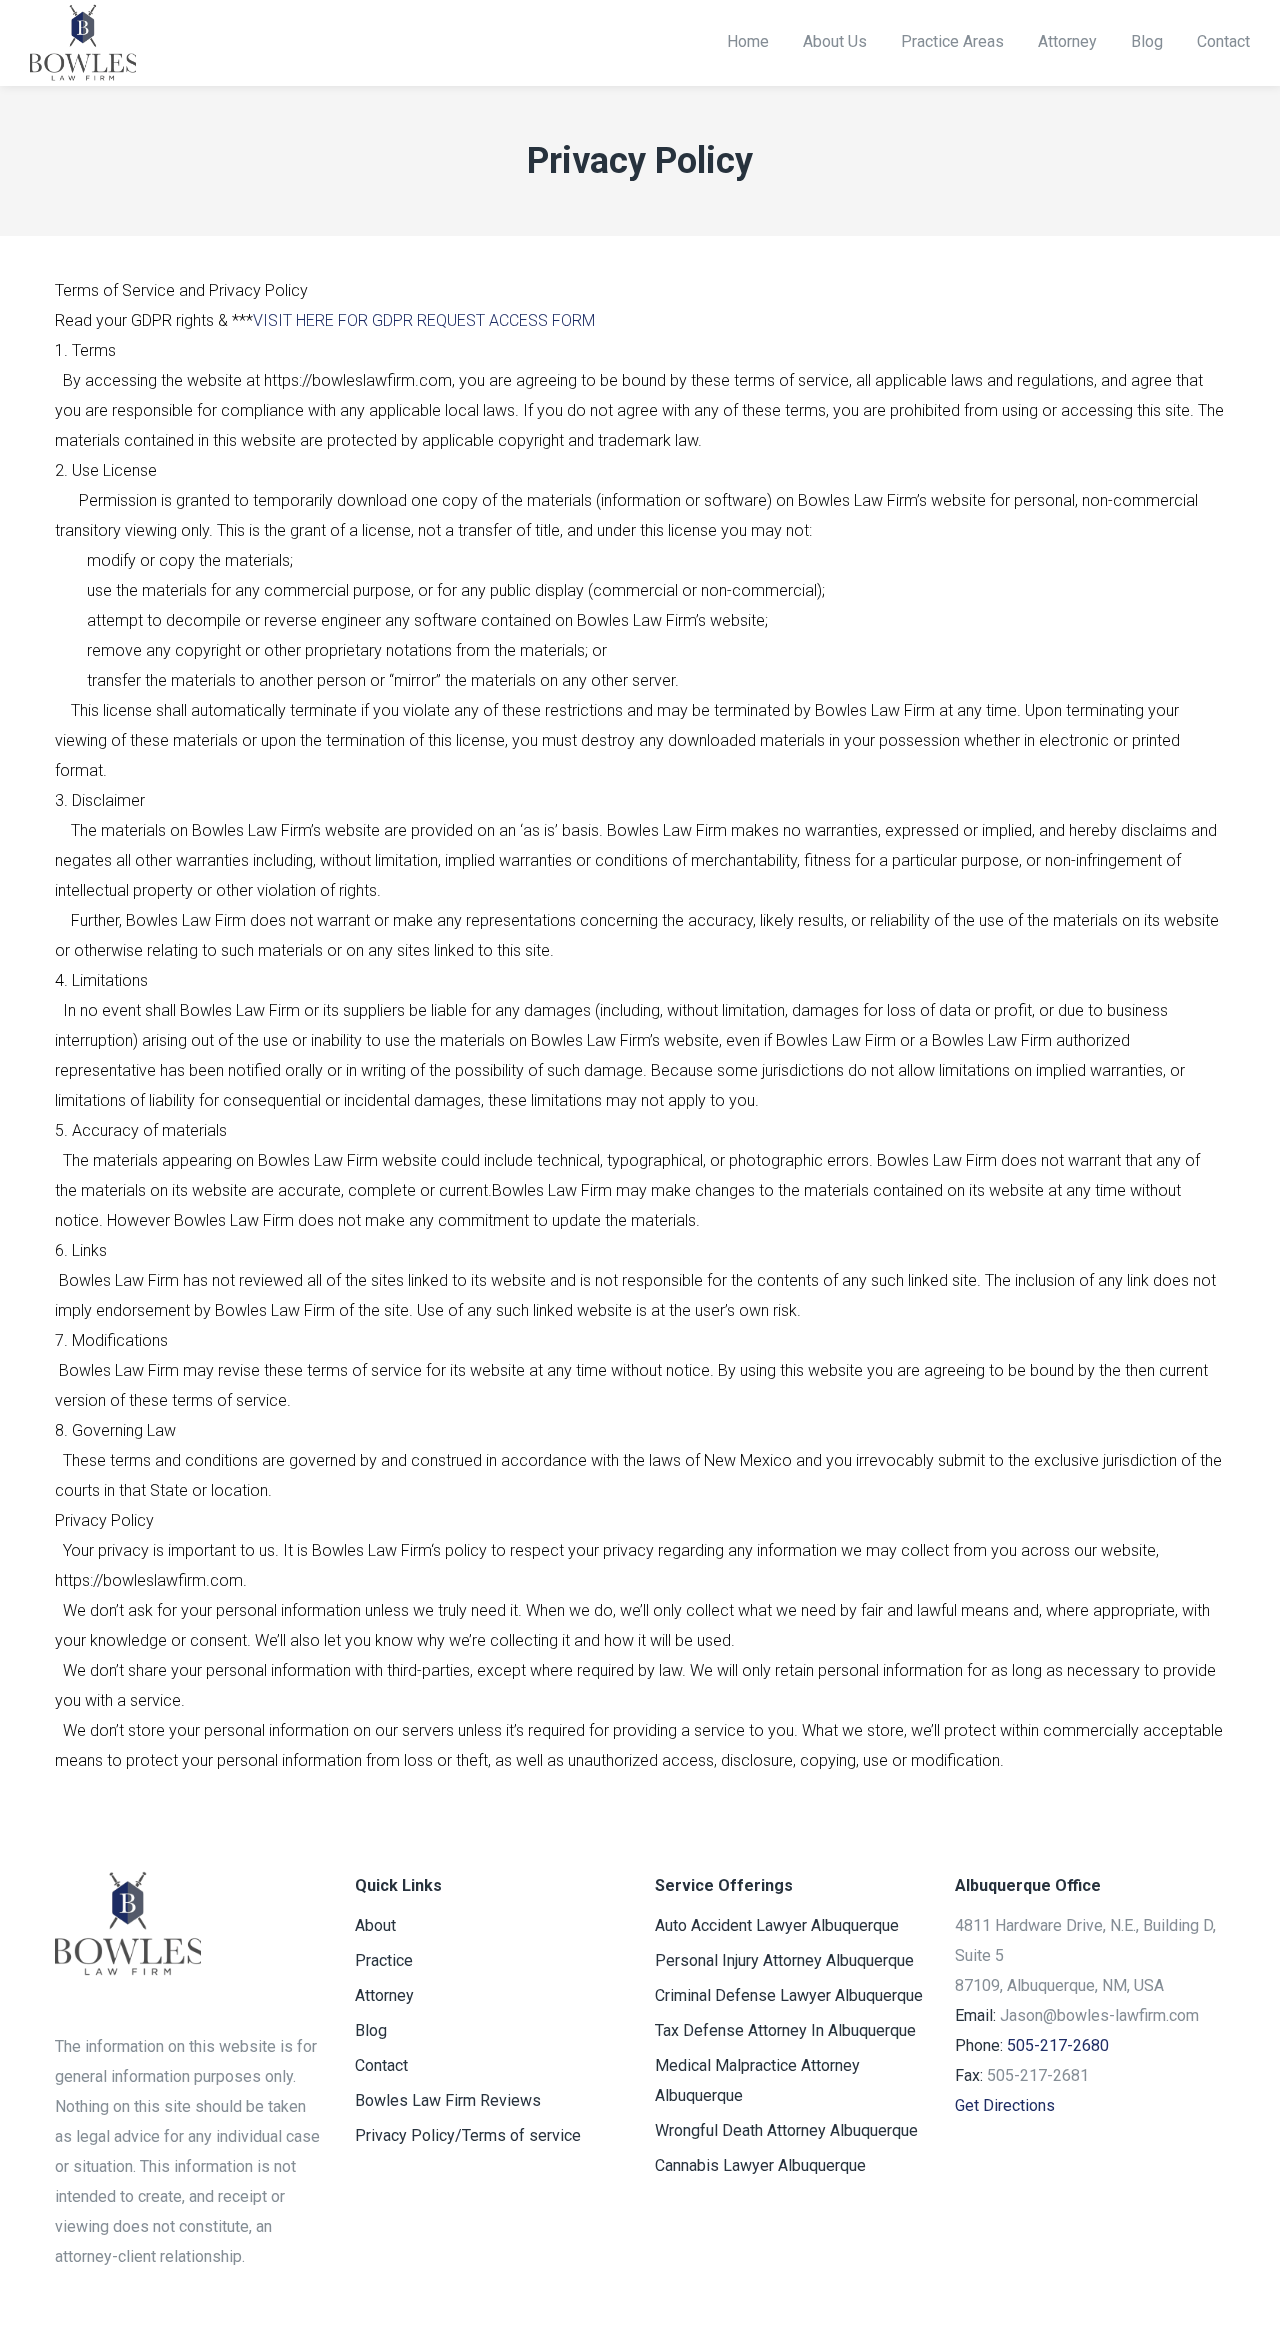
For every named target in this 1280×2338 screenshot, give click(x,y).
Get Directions (1005, 2105)
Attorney (384, 1995)
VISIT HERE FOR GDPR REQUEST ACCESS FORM (424, 320)
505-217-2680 (1058, 2045)
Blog (371, 2030)
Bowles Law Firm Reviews (448, 2100)
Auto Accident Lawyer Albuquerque (777, 1925)
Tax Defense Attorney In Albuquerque (785, 2030)
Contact (381, 2065)
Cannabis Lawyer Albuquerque (760, 2165)
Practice (384, 1960)
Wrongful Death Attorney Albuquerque (786, 2130)
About (375, 1925)
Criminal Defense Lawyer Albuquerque (789, 1995)
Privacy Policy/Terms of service (468, 2135)
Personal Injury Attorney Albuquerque (784, 1960)
